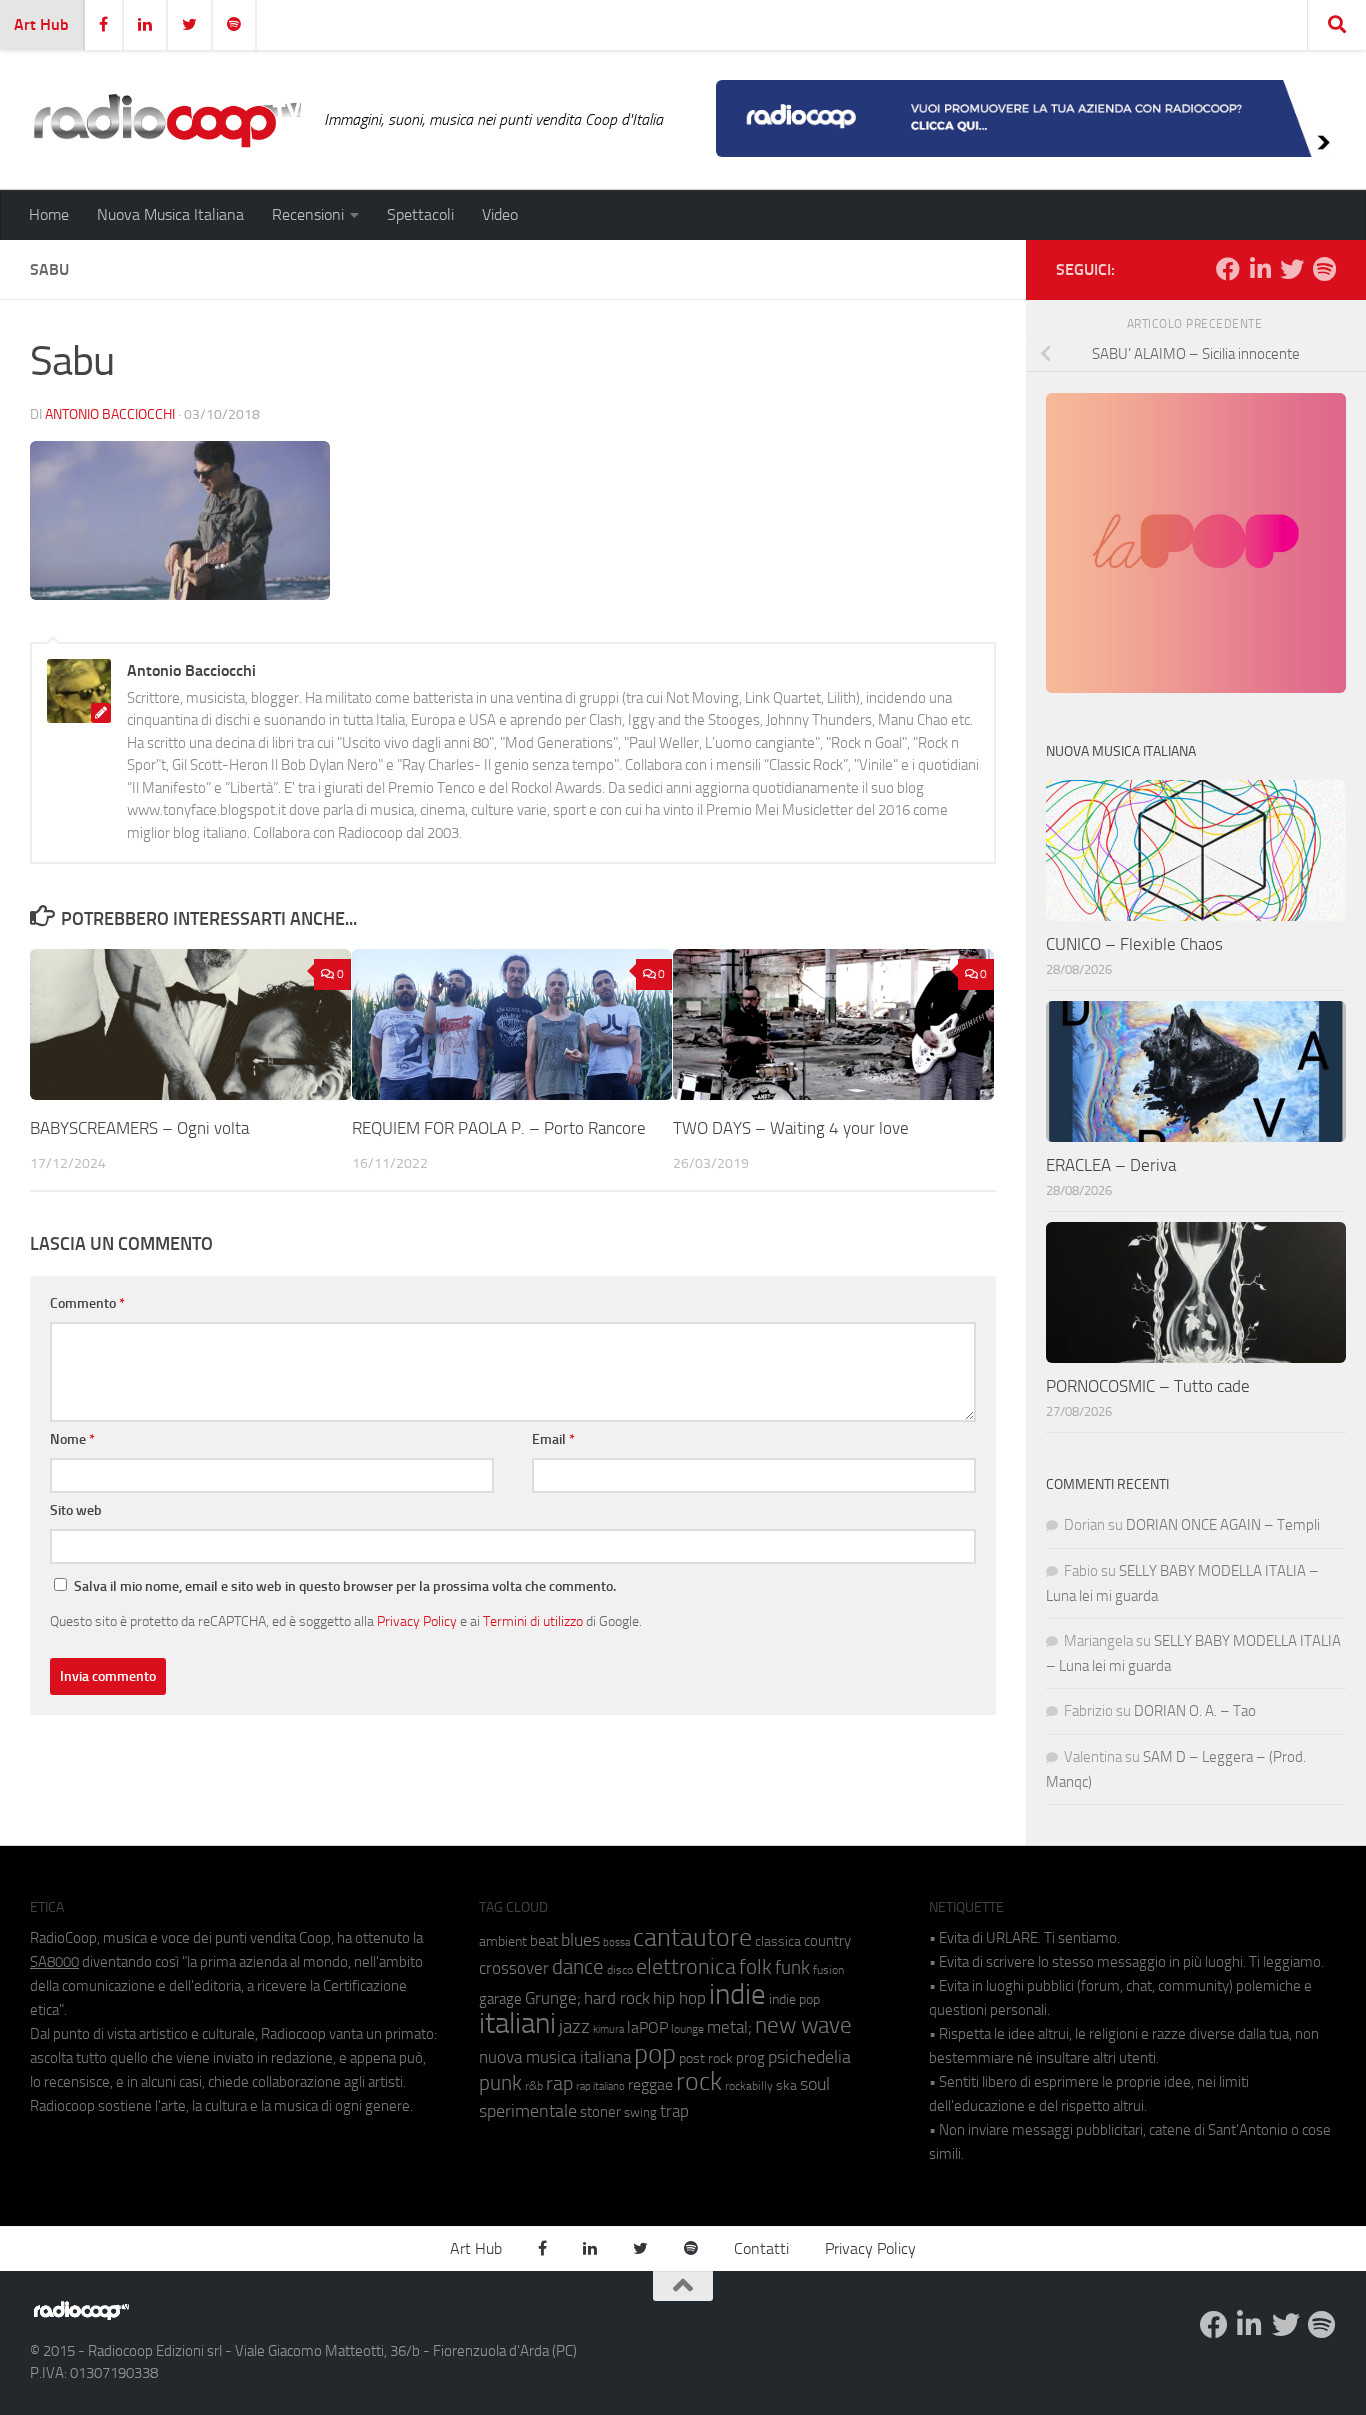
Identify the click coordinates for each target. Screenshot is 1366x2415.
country (827, 1941)
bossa (616, 1942)
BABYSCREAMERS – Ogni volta (139, 1128)
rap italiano (600, 2086)
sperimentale (528, 2111)
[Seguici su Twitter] (1292, 269)
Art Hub (41, 24)
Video (500, 214)
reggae (650, 2084)
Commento (87, 1303)
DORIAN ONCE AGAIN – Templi (1223, 1525)
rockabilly (749, 2086)
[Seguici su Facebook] (1228, 269)
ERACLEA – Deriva (1111, 1165)
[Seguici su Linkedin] (1260, 269)
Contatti (761, 2248)
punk (500, 2083)
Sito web (76, 1510)
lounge (687, 2029)
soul (815, 2084)
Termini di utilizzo (533, 1621)
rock (699, 2081)
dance (578, 1966)
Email (553, 1439)
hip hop (679, 1998)
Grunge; (553, 1998)
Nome (72, 1439)
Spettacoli (420, 214)
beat (544, 1941)
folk (755, 1967)
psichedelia (809, 2057)
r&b (534, 2085)
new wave (803, 2025)
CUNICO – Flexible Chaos (1134, 944)
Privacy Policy (417, 1621)
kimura (608, 2029)
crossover (514, 1968)
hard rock (617, 1998)
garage (500, 1999)
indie (737, 1994)
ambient (503, 1941)
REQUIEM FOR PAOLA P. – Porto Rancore (499, 1128)
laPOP (647, 2028)
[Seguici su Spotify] (1324, 269)
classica (778, 1941)
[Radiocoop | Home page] (167, 120)
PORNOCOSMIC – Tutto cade (1148, 1386)
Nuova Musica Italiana (170, 214)
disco (620, 1970)
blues (580, 1940)
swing (640, 2112)
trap (674, 2111)
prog (750, 2058)
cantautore (692, 1937)
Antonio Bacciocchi (110, 414)
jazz (574, 2027)
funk (792, 1968)
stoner (600, 2112)
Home (49, 214)
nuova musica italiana (555, 2057)
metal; (729, 2027)
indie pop (794, 1999)
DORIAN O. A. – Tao (1195, 1711)
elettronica (686, 1966)
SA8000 (54, 1962)
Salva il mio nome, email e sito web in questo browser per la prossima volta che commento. (345, 1586)
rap (559, 2083)
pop (655, 2054)
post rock (706, 2058)
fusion (828, 1969)
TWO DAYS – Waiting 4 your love (791, 1128)
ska (786, 2085)
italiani (517, 2023)
